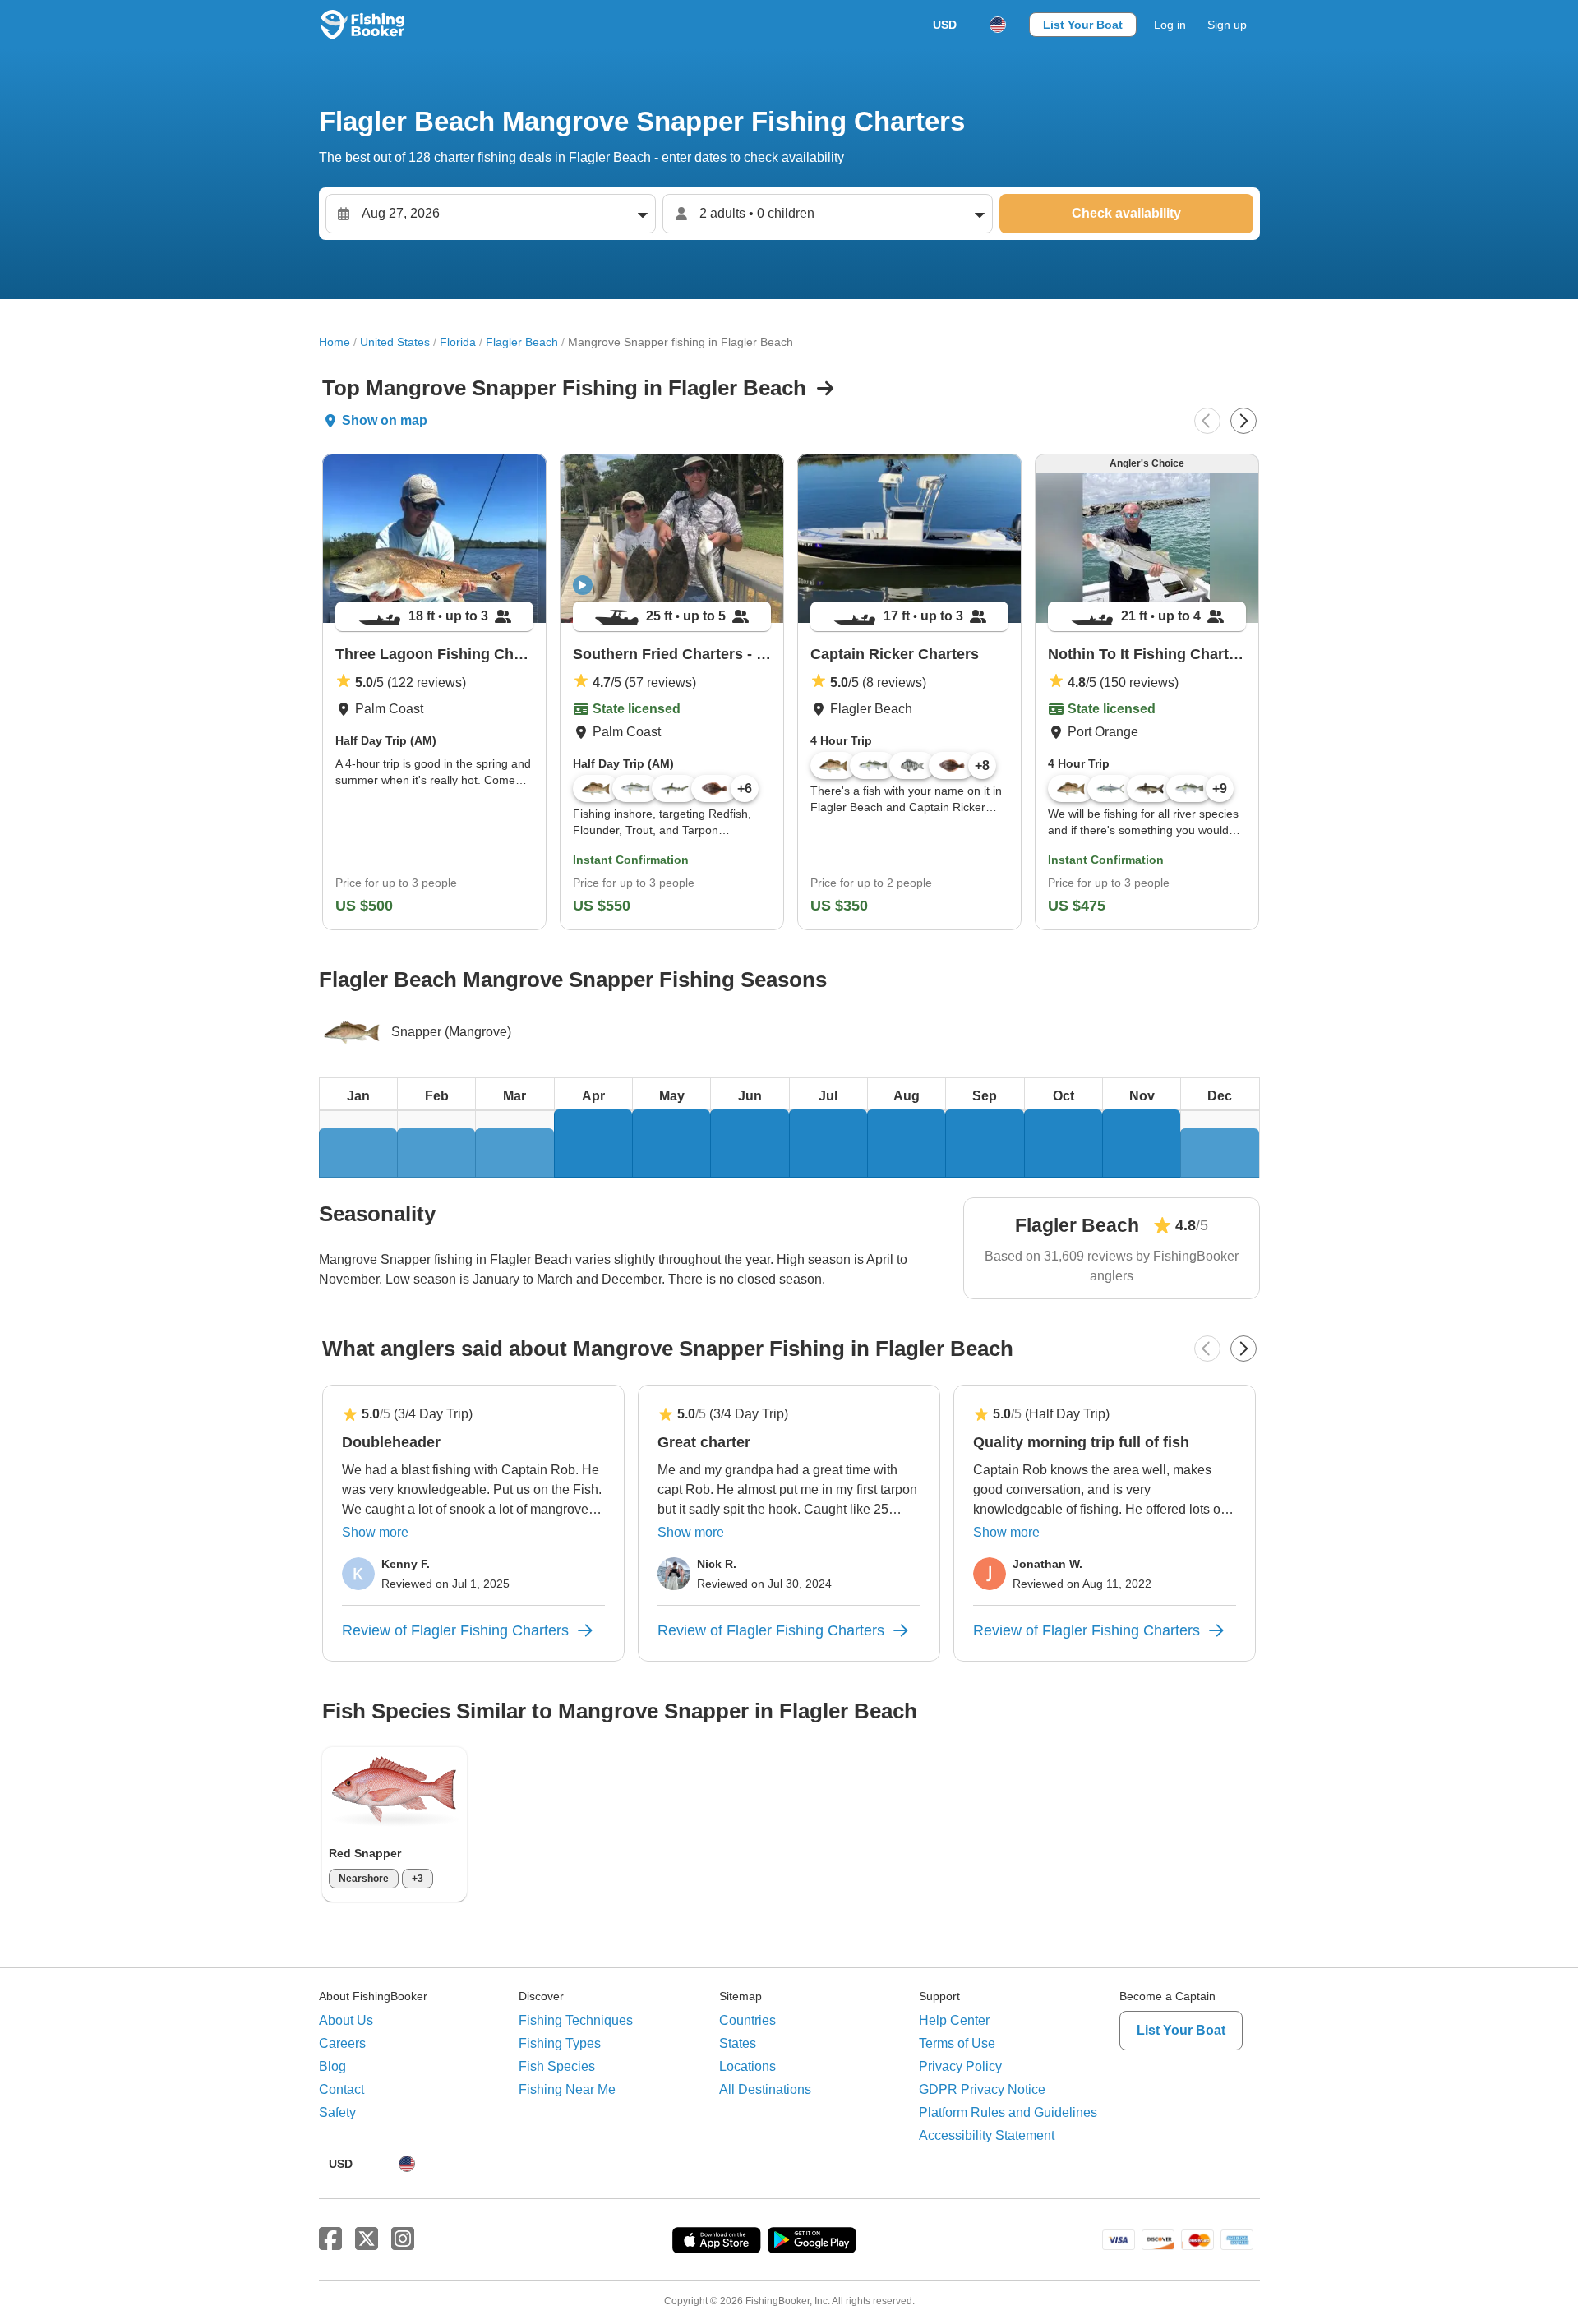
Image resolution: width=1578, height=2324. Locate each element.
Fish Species (557, 2066)
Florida (458, 342)
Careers (342, 2043)
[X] (367, 2239)
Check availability (1126, 213)
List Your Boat (1083, 25)
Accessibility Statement (987, 2135)
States (738, 2043)
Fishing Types (560, 2043)
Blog (332, 2066)
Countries (747, 2020)
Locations (747, 2066)
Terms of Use (957, 2043)
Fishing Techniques (576, 2020)
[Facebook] (330, 2239)
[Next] (1243, 421)
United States (395, 342)
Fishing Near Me (567, 2089)
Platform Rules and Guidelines (1008, 2112)
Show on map (385, 420)
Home (335, 342)
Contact (341, 2089)
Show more (375, 1532)
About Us (346, 2020)
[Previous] (1207, 421)
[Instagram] (403, 2239)
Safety (337, 2112)
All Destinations (765, 2089)
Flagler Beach (522, 342)
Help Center (954, 2020)
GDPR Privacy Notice (982, 2089)
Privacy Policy (960, 2066)
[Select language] (998, 25)
